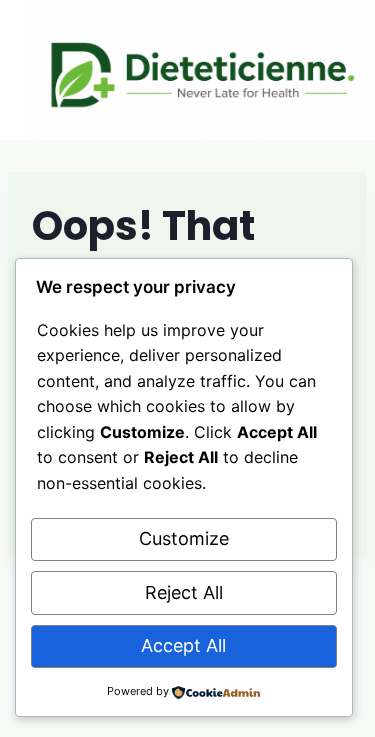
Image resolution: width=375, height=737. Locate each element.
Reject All (184, 592)
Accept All (183, 645)
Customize (184, 538)
